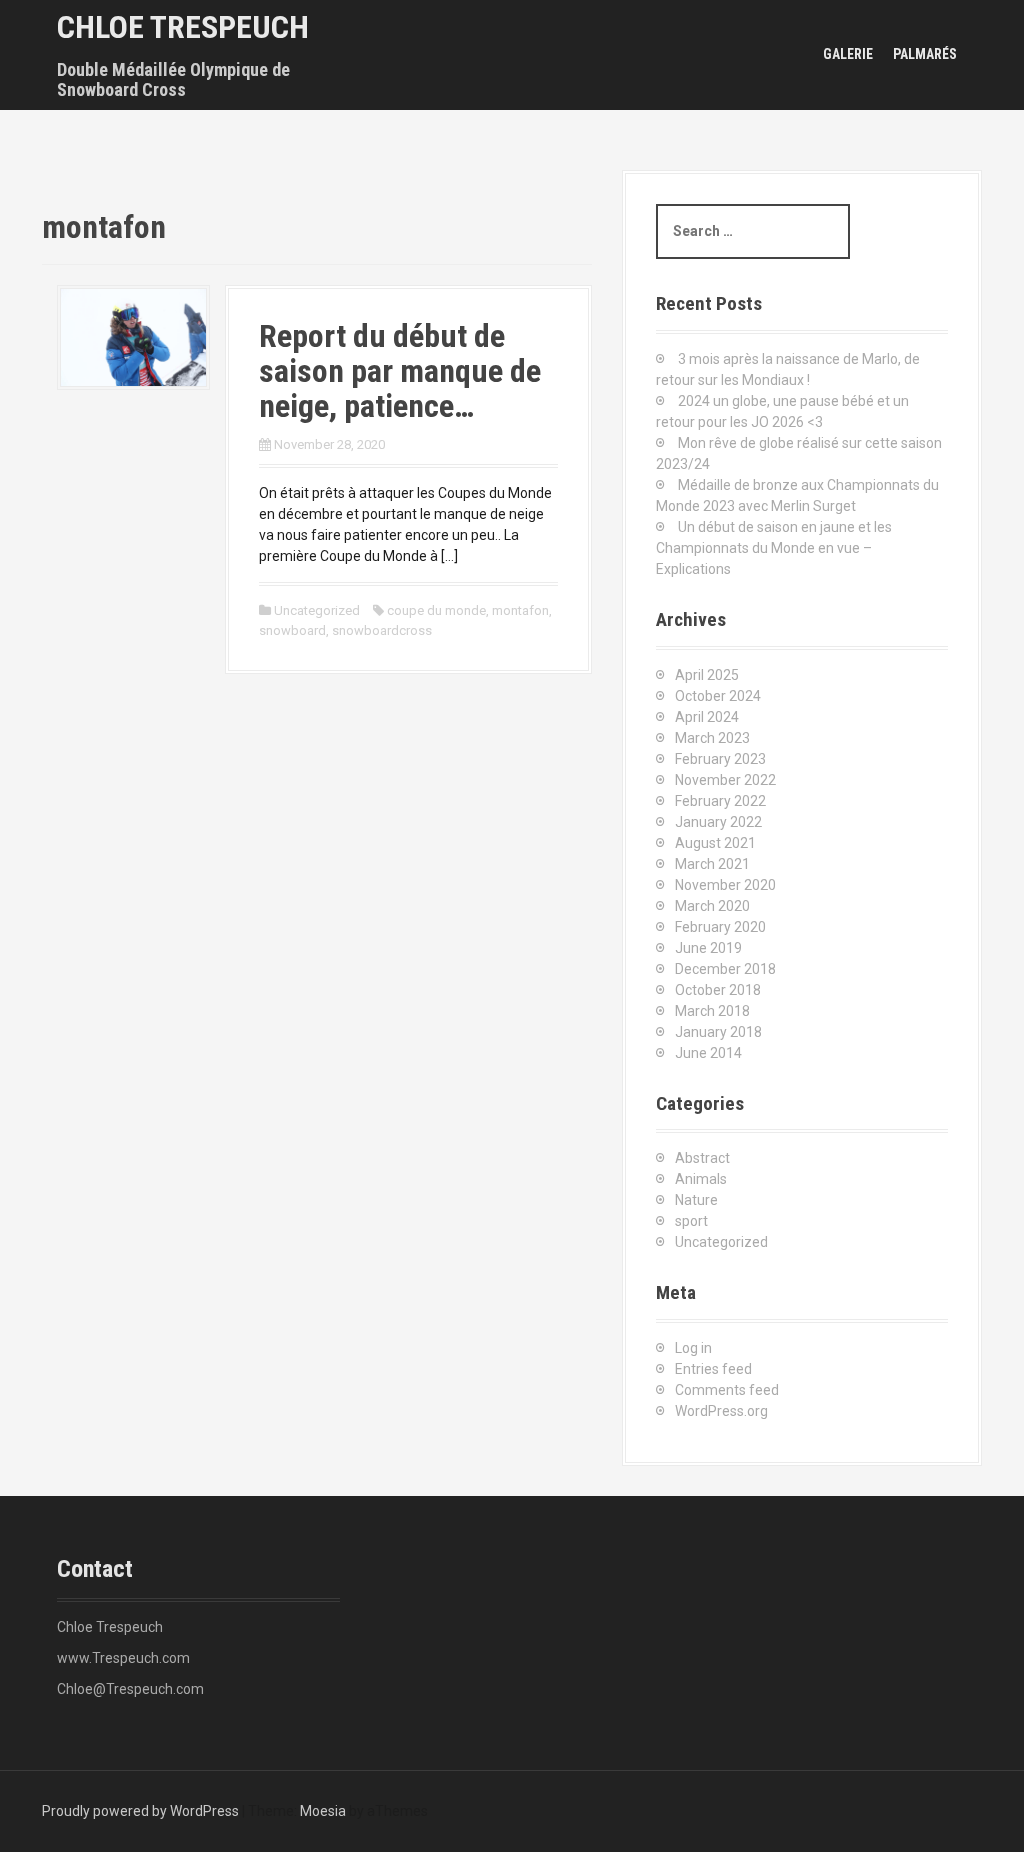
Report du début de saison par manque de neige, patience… (400, 371)
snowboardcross (382, 630)
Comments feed (727, 1390)
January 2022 (718, 822)
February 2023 (720, 759)
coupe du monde (436, 610)
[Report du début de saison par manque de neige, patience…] (133, 336)
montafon (520, 610)
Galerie (848, 54)
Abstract (702, 1158)
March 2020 (712, 906)
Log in (693, 1348)
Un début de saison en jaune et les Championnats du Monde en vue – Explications (774, 548)
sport (691, 1221)
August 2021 (715, 843)
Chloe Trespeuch (183, 27)
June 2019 (708, 948)
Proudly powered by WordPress (140, 1811)
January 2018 (718, 1032)
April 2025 (707, 675)
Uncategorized (317, 610)
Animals (701, 1179)
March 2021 (712, 864)
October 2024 (718, 696)
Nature (696, 1200)
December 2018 (725, 969)
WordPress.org (721, 1411)
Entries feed (713, 1369)
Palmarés (925, 54)
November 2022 (725, 780)
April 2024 (707, 717)
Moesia (323, 1811)
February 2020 (720, 927)
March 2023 (712, 738)
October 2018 (718, 990)
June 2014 (708, 1053)
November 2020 (725, 885)
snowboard (292, 630)
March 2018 (712, 1011)
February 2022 (720, 801)
